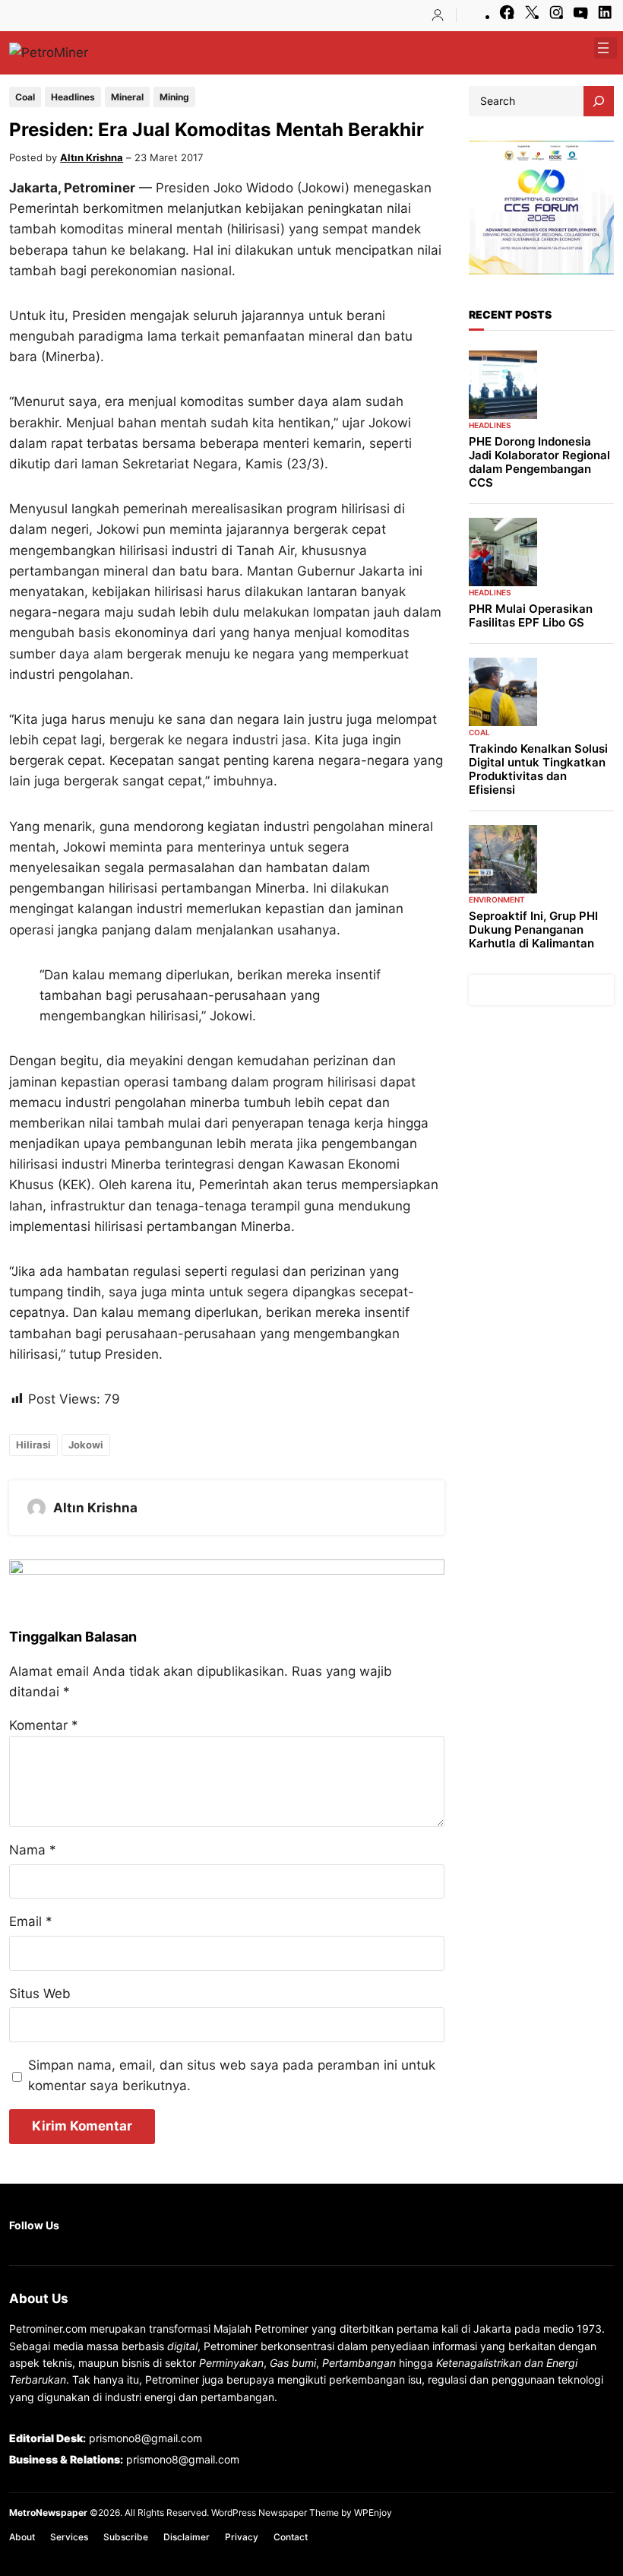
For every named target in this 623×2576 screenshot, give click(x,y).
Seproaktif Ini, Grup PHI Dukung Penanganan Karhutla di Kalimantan (533, 930)
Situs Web (40, 1994)
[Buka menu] (603, 48)
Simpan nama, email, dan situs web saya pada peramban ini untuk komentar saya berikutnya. (232, 2075)
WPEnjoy (373, 2513)
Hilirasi (33, 1445)
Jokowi (86, 1445)
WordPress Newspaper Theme (275, 2513)
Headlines (73, 97)
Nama (33, 1850)
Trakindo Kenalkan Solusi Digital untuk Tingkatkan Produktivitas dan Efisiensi (538, 769)
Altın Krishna (92, 157)
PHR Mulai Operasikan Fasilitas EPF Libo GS (531, 616)
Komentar (44, 1725)
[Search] (599, 101)
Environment (497, 899)
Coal (25, 97)
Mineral (127, 97)
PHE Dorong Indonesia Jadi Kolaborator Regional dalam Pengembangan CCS (539, 462)
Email (31, 1921)
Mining (174, 97)
